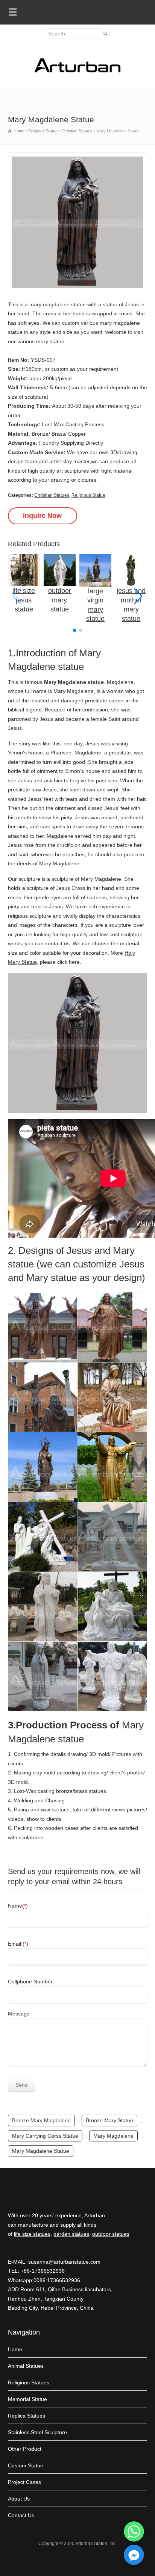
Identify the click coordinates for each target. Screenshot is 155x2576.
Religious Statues (29, 2382)
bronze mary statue (109, 2120)
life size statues (32, 2234)
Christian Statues (52, 495)
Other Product (25, 2449)
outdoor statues (111, 2234)
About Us (19, 2499)
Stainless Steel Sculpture (37, 2432)
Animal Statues (26, 2366)
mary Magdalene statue (41, 2151)
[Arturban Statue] (77, 71)
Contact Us (21, 2515)
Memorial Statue (27, 2399)
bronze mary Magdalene (41, 2120)
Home (15, 2349)
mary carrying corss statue (45, 2136)
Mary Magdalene (113, 2136)
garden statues (71, 2234)
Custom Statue (26, 2465)
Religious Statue (88, 495)
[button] (138, 596)
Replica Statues (27, 2416)
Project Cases (24, 2482)
